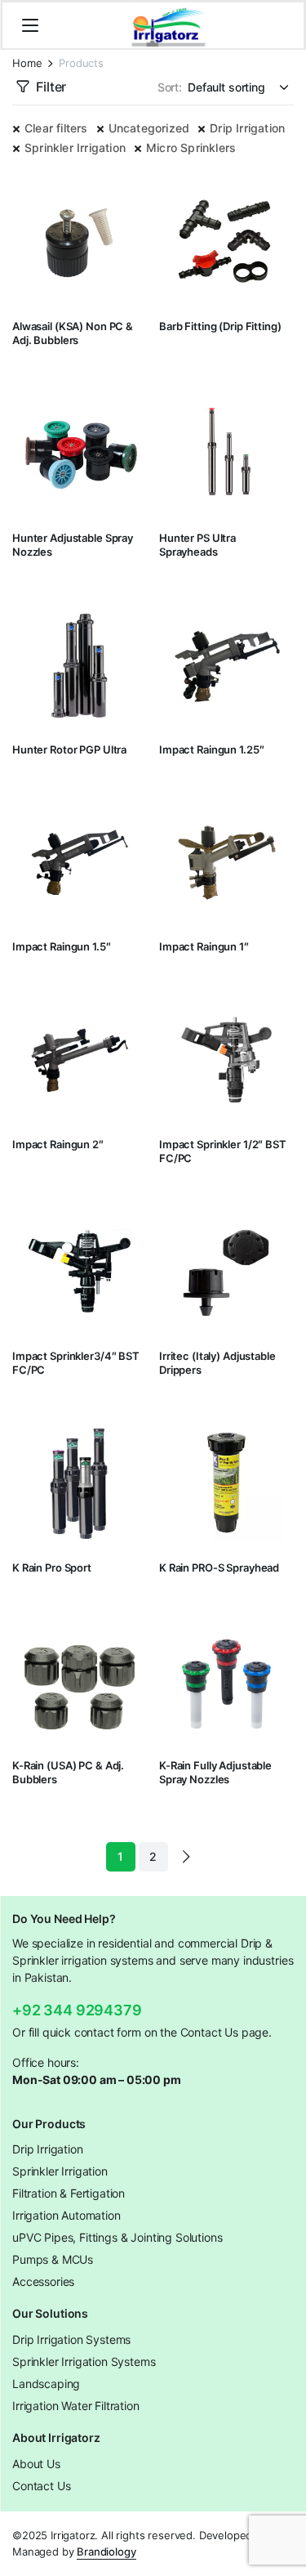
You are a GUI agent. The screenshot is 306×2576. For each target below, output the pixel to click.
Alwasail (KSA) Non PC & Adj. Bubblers (73, 333)
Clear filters (56, 128)
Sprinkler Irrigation (75, 148)
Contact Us (41, 2486)
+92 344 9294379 (77, 2010)
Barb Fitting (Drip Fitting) (220, 326)
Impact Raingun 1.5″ (62, 946)
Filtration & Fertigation (69, 2193)
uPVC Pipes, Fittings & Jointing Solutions (117, 2237)
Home (27, 63)
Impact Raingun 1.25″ (211, 749)
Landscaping (46, 2384)
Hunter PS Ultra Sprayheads (197, 545)
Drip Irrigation (247, 128)
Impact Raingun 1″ (204, 946)
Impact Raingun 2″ (58, 1144)
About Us (36, 2464)
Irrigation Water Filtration (76, 2406)
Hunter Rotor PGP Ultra (69, 749)
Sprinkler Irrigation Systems (84, 2361)
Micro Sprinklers (191, 148)
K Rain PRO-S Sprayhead (219, 1568)
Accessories (43, 2281)
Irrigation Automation (67, 2215)
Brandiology (106, 2551)
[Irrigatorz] (169, 25)
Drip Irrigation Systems (71, 2339)
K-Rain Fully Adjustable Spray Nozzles (215, 1772)
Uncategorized (149, 128)
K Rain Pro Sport (52, 1568)
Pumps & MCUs (53, 2259)
